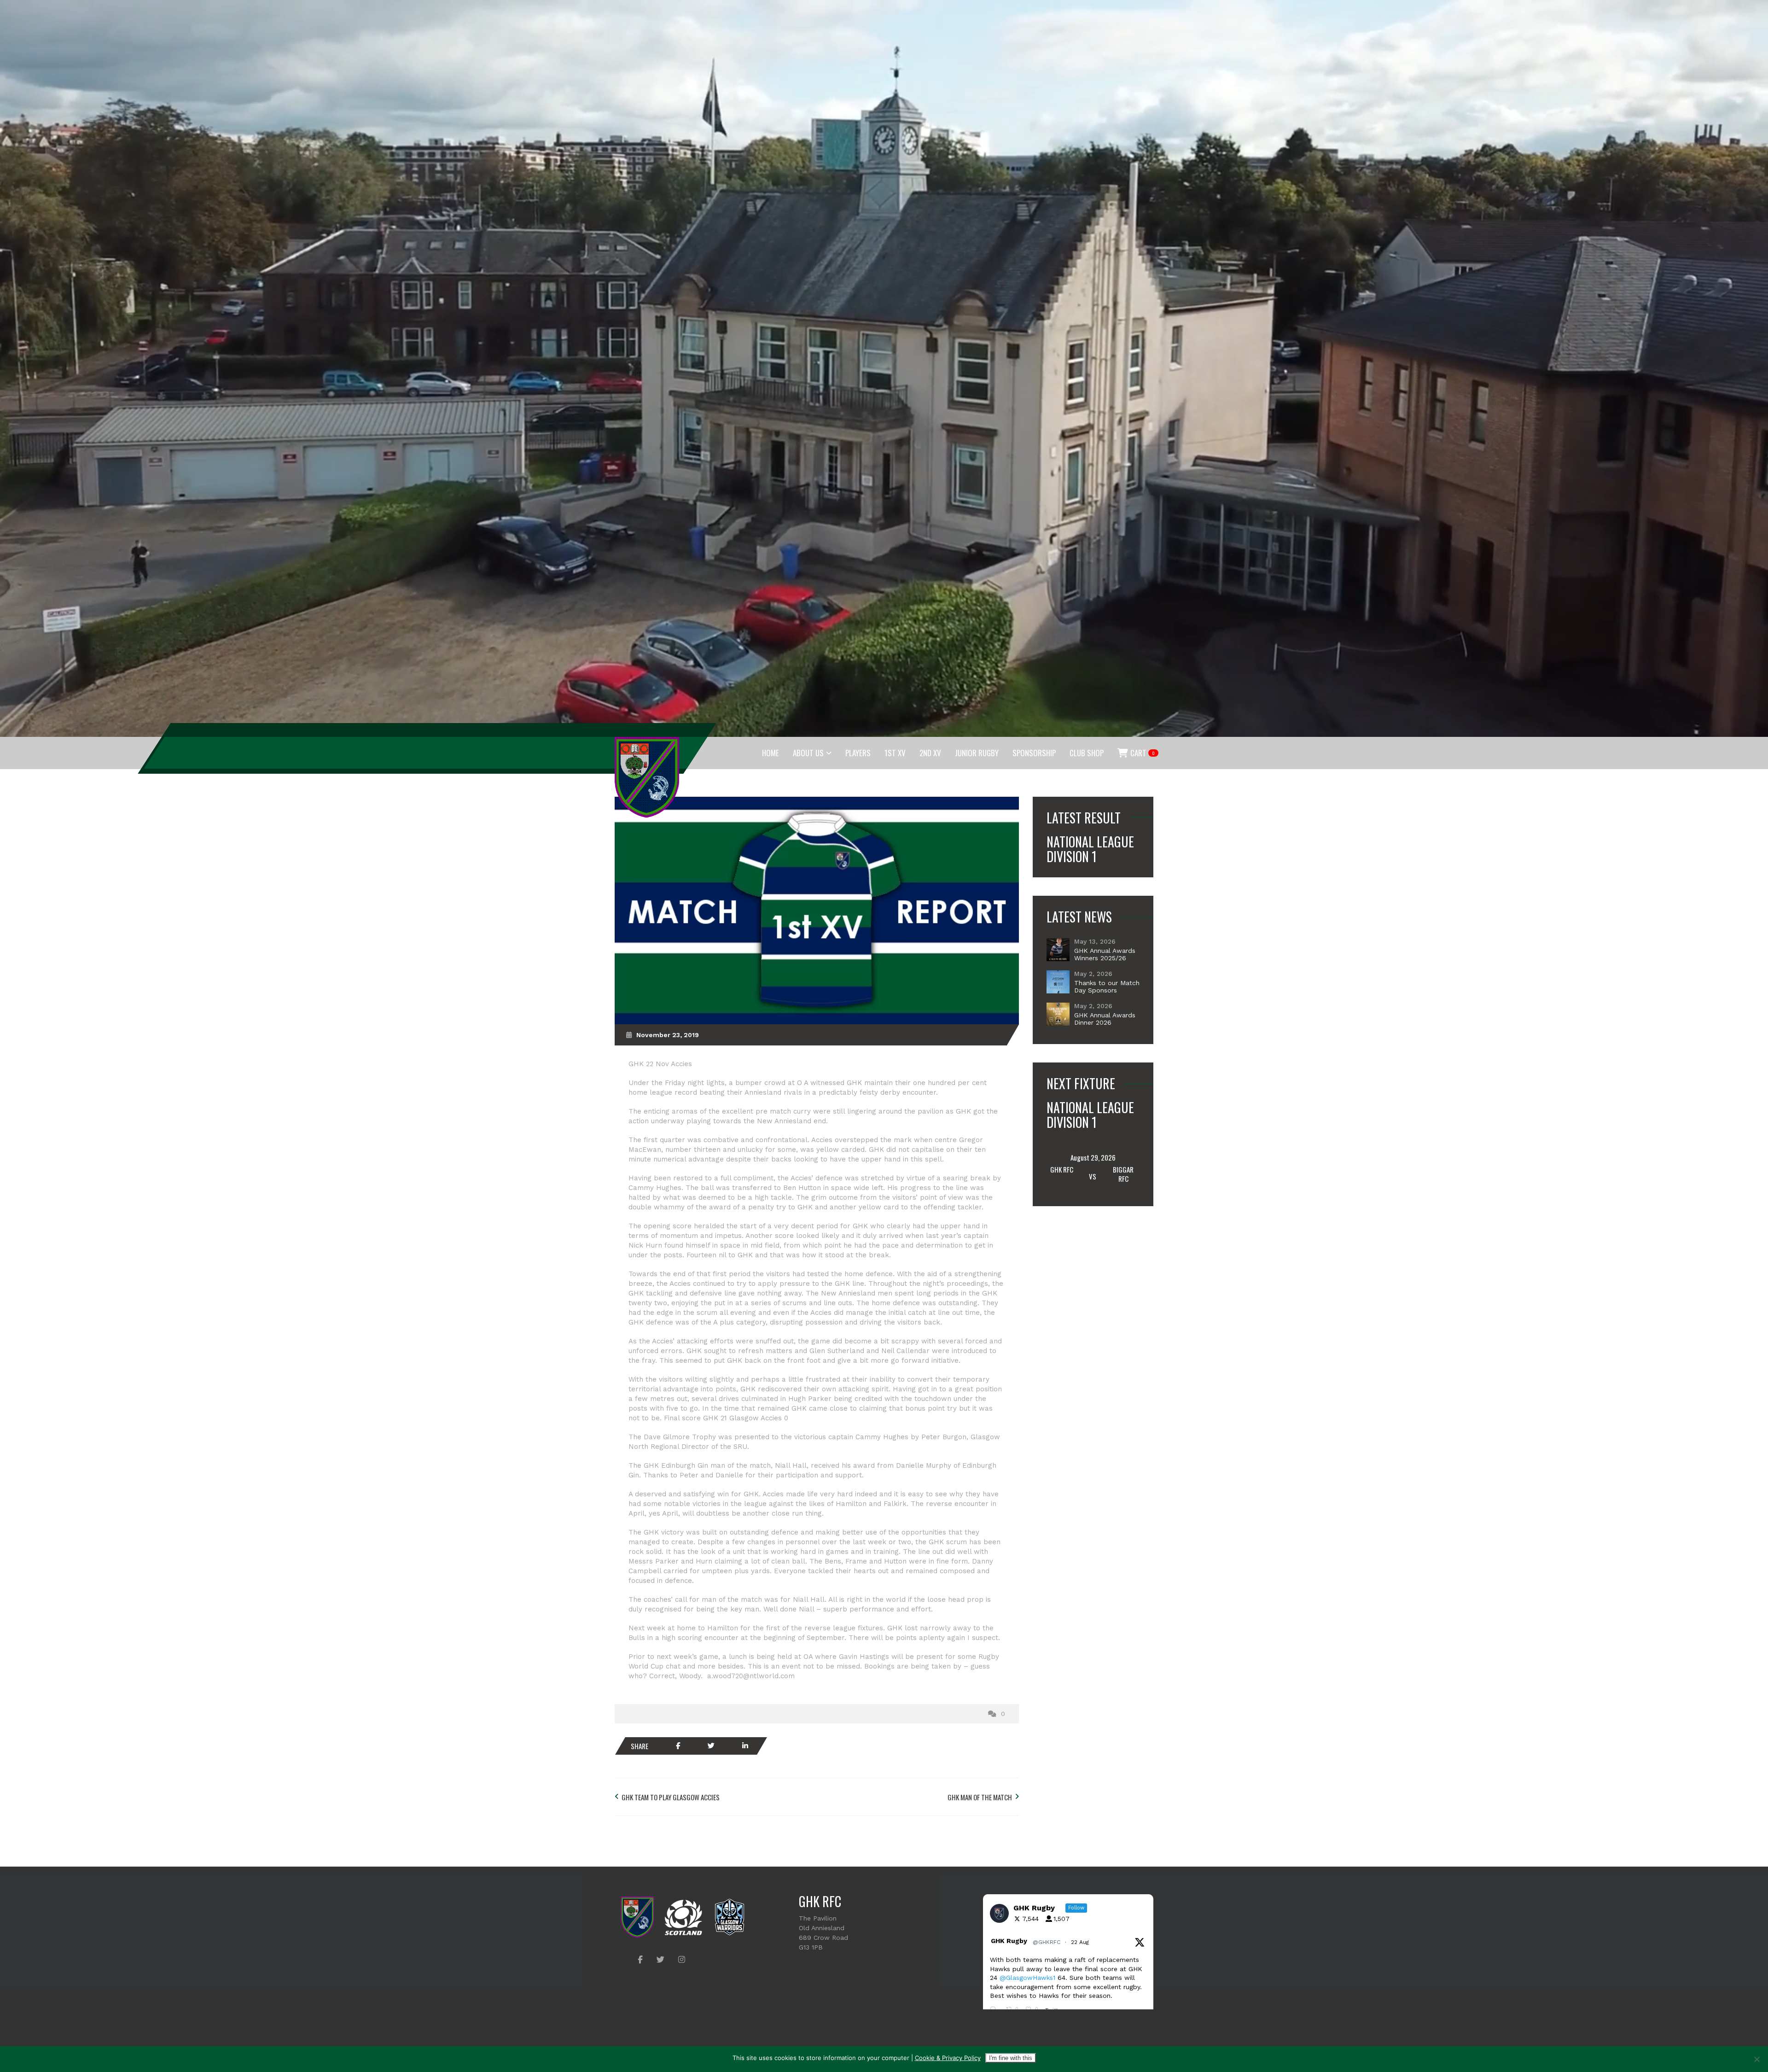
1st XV (895, 753)
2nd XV (930, 753)
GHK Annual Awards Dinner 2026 (1105, 1019)
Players (858, 753)
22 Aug (1081, 1942)
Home (771, 753)
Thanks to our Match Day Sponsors (1107, 986)
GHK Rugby (1009, 1941)
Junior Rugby (977, 753)
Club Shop (1087, 753)
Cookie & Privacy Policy (948, 2058)
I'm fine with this (1011, 2058)
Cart (1142, 753)
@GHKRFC (1047, 1942)
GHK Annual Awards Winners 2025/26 (1105, 954)
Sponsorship (1034, 753)
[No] (1756, 2059)
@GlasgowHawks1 (1027, 1978)
